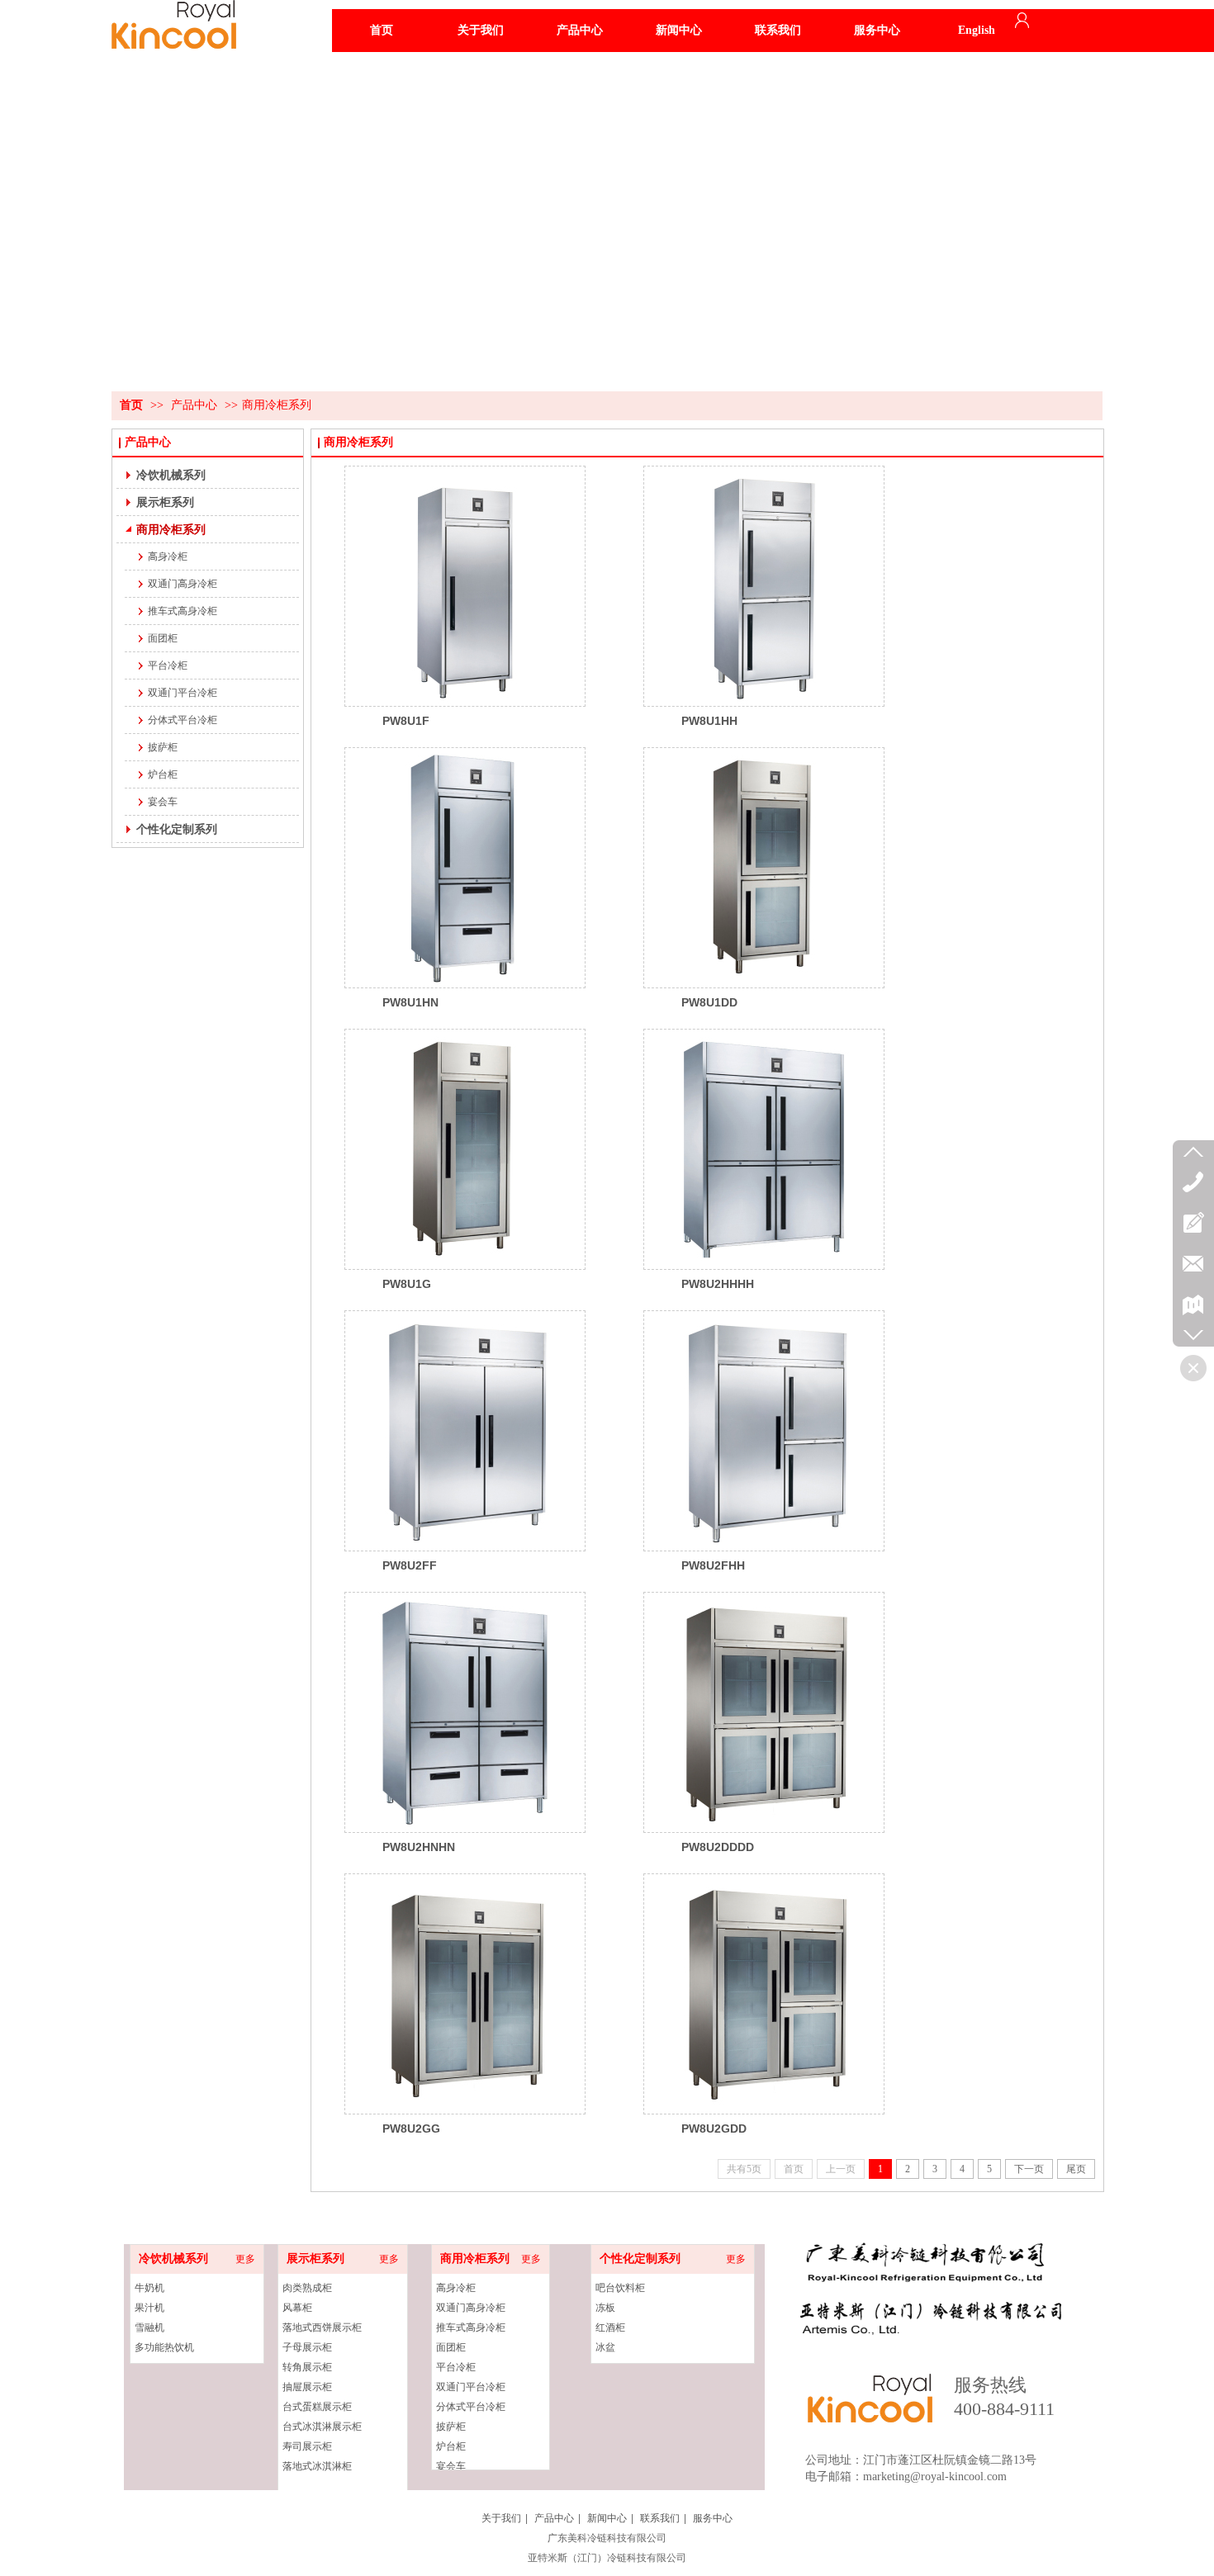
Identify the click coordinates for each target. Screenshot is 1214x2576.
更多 (245, 2259)
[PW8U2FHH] (764, 1431)
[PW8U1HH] (764, 586)
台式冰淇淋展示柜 (322, 2427)
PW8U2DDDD (718, 1847)
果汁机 (149, 2308)
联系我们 (660, 2518)
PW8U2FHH (713, 1565)
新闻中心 (607, 2518)
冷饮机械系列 (173, 2259)
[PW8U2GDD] (764, 1994)
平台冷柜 (456, 2367)
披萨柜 (451, 2427)
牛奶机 (149, 2288)
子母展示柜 (307, 2347)
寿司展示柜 (307, 2446)
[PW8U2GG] (465, 1994)
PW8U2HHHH (718, 1284)
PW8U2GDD (714, 2129)
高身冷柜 (456, 2288)
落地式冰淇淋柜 (317, 2466)
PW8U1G (407, 1284)
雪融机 (149, 2327)
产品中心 (194, 405)
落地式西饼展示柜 (322, 2327)
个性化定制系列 (640, 2259)
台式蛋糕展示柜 (317, 2407)
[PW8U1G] (465, 1149)
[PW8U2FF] (465, 1431)
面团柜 (451, 2347)
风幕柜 (297, 2308)
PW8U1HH (709, 721)
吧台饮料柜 (620, 2288)
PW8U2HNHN (419, 1847)
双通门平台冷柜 (471, 2387)
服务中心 (713, 2518)
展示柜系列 (315, 2259)
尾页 (1076, 2169)
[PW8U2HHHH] (764, 1149)
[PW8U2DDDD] (764, 1712)
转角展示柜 (307, 2367)
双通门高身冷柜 (471, 2308)
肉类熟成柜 (307, 2288)
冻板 (605, 2308)
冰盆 (605, 2347)
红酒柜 (610, 2327)
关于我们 (501, 2518)
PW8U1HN (410, 1002)
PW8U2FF (410, 1565)
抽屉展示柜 (307, 2387)
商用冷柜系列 (277, 405)
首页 (131, 405)
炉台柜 (451, 2446)
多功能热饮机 (164, 2347)
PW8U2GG (411, 2129)
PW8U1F (406, 721)
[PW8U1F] (465, 586)
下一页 (1029, 2169)
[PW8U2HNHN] (465, 1712)
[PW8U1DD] (764, 868)
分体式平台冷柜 (471, 2407)
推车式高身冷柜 (471, 2327)
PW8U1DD (709, 1002)
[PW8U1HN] (465, 868)
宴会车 (451, 2466)
